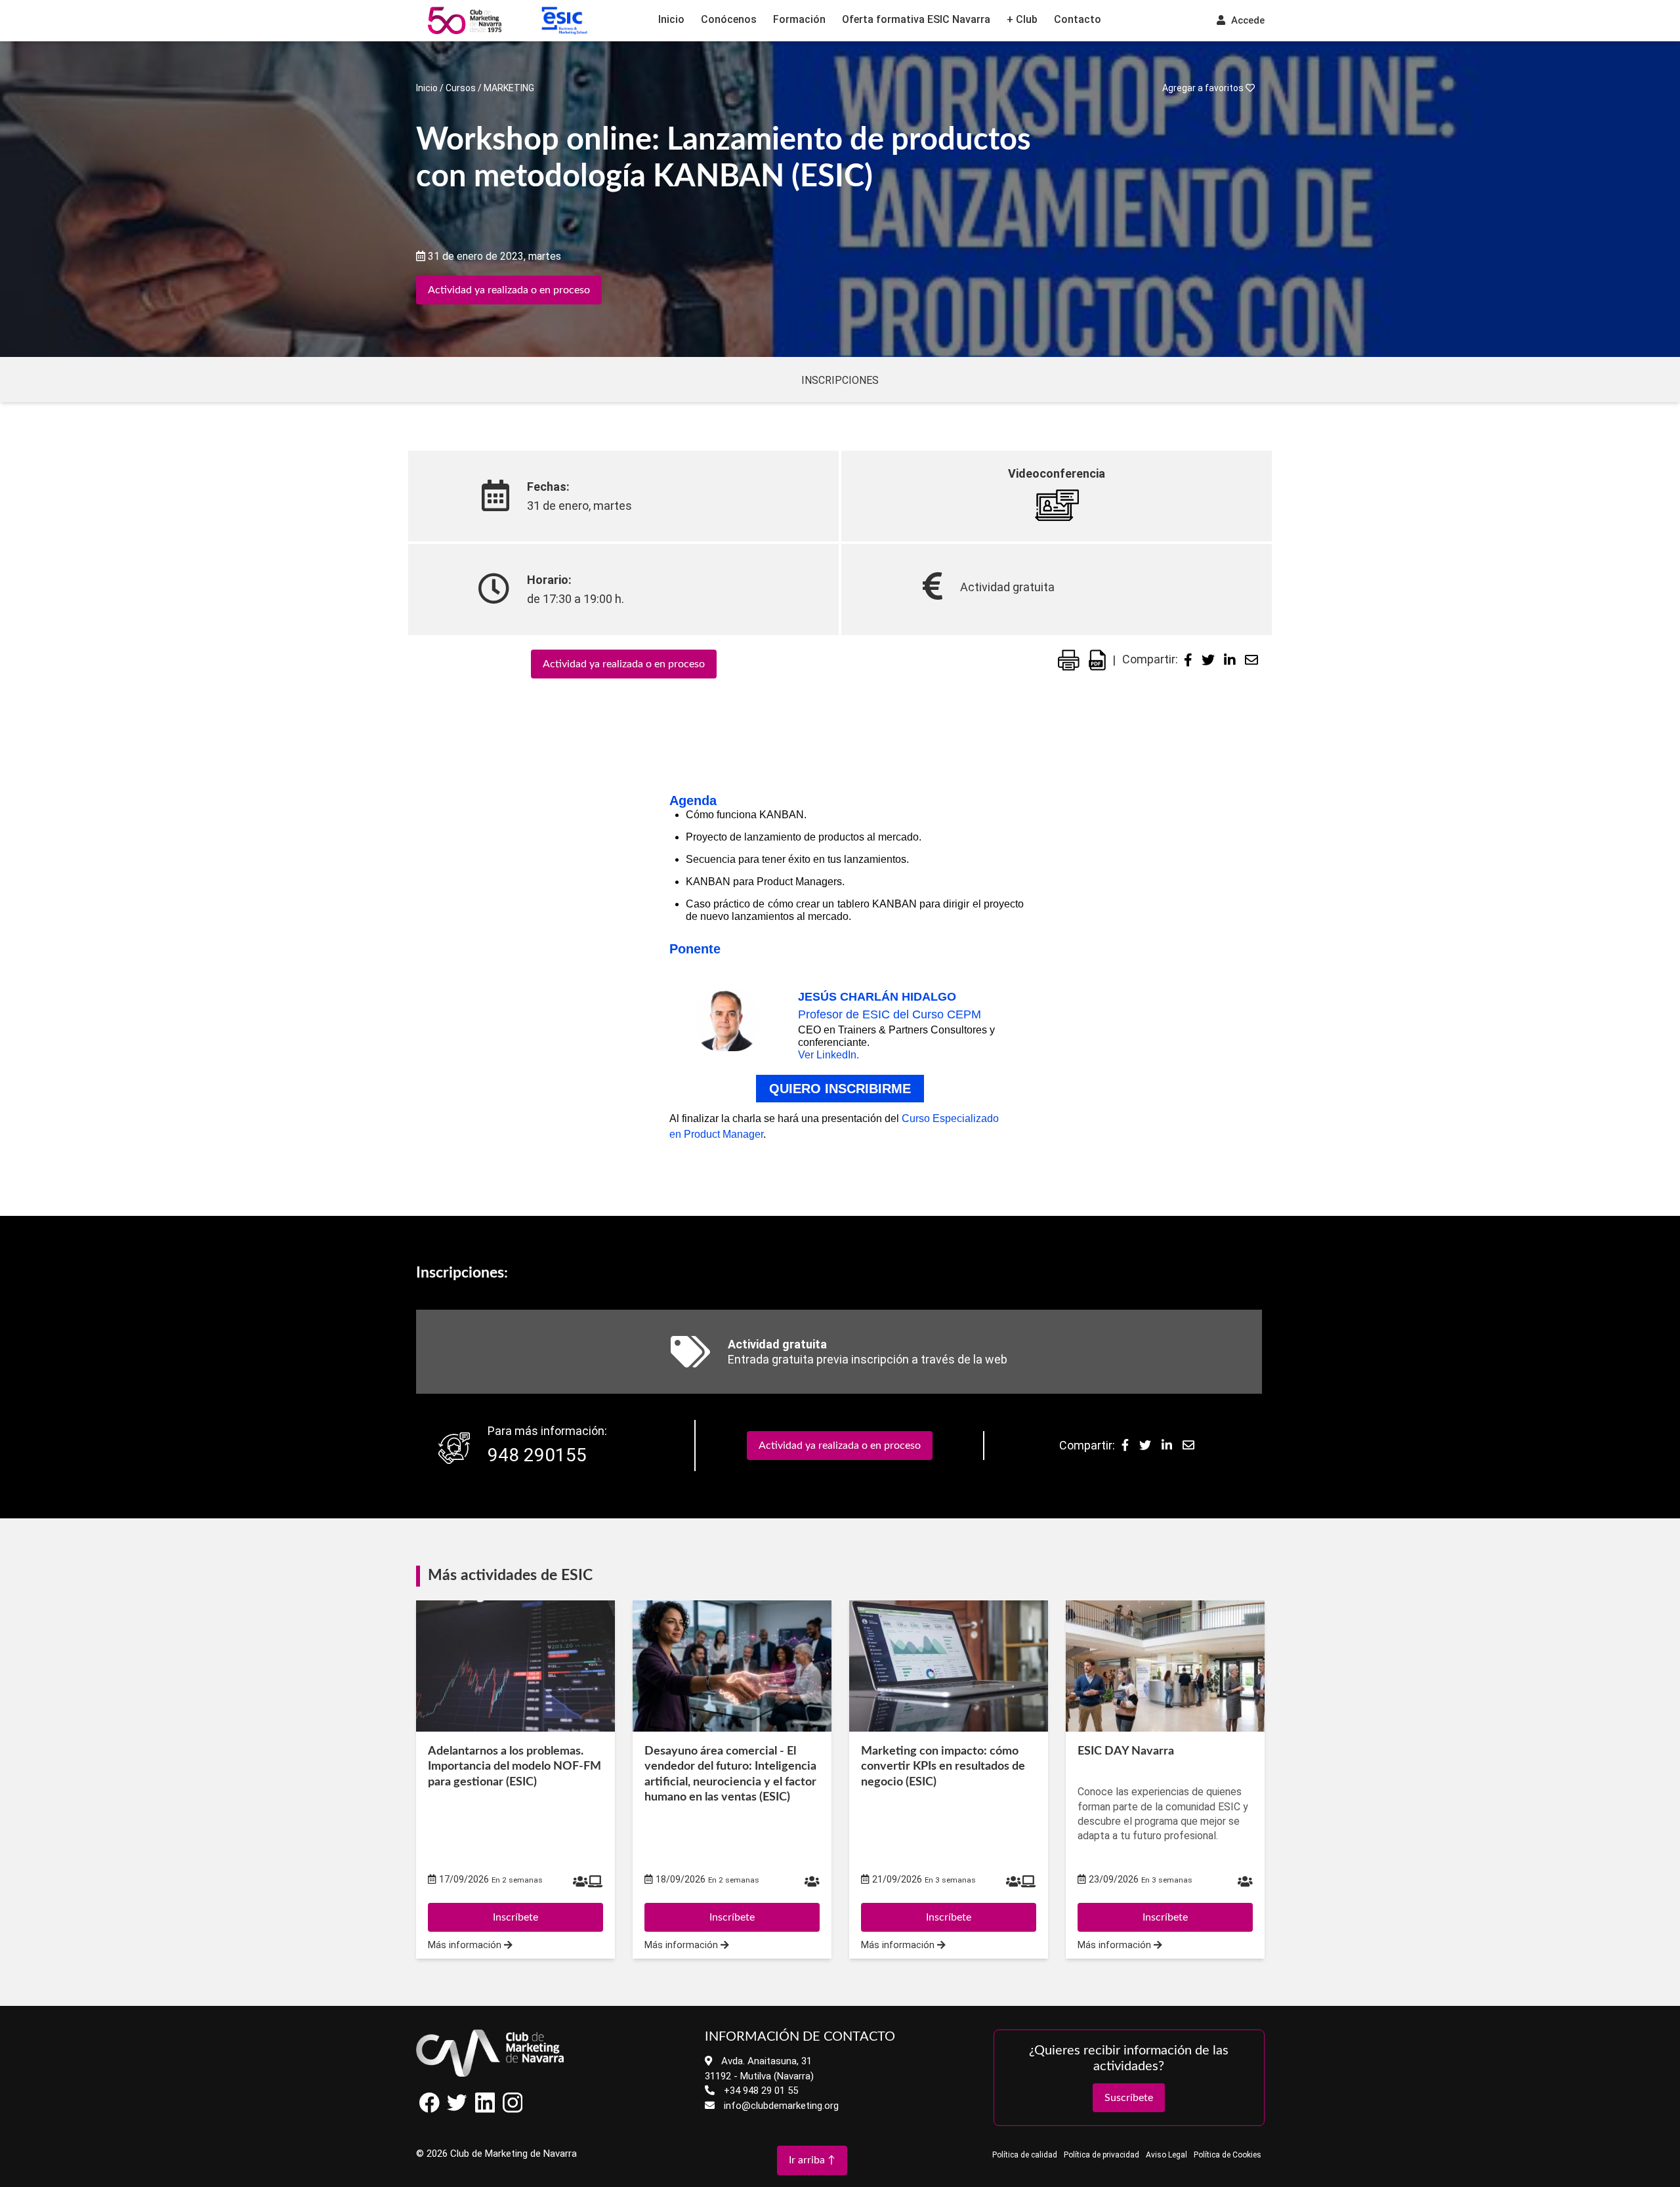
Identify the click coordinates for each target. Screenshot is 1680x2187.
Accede (1247, 20)
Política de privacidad (1102, 2155)
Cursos (461, 88)
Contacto (1078, 19)
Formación (799, 19)
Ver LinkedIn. (829, 1055)
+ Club (1022, 19)
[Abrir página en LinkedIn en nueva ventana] (485, 2109)
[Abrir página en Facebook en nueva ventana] (430, 2109)
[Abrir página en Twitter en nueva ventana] (457, 2109)
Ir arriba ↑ (812, 2160)
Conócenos (729, 19)
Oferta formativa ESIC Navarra (916, 19)
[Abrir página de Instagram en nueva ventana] (513, 2109)
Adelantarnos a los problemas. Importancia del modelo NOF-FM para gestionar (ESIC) (514, 1767)
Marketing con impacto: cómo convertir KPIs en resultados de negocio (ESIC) (943, 1767)
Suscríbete (1129, 2098)
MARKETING (509, 88)
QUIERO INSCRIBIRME (840, 1089)
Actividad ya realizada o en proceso (509, 290)
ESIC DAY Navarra (1126, 1751)
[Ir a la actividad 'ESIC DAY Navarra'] (1165, 1666)
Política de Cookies (1228, 2155)
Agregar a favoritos (1204, 88)
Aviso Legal (1166, 2155)
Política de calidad (1025, 2155)
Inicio (671, 19)
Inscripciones (840, 380)
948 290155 (537, 1455)
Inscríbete (515, 1917)
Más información (466, 1945)
